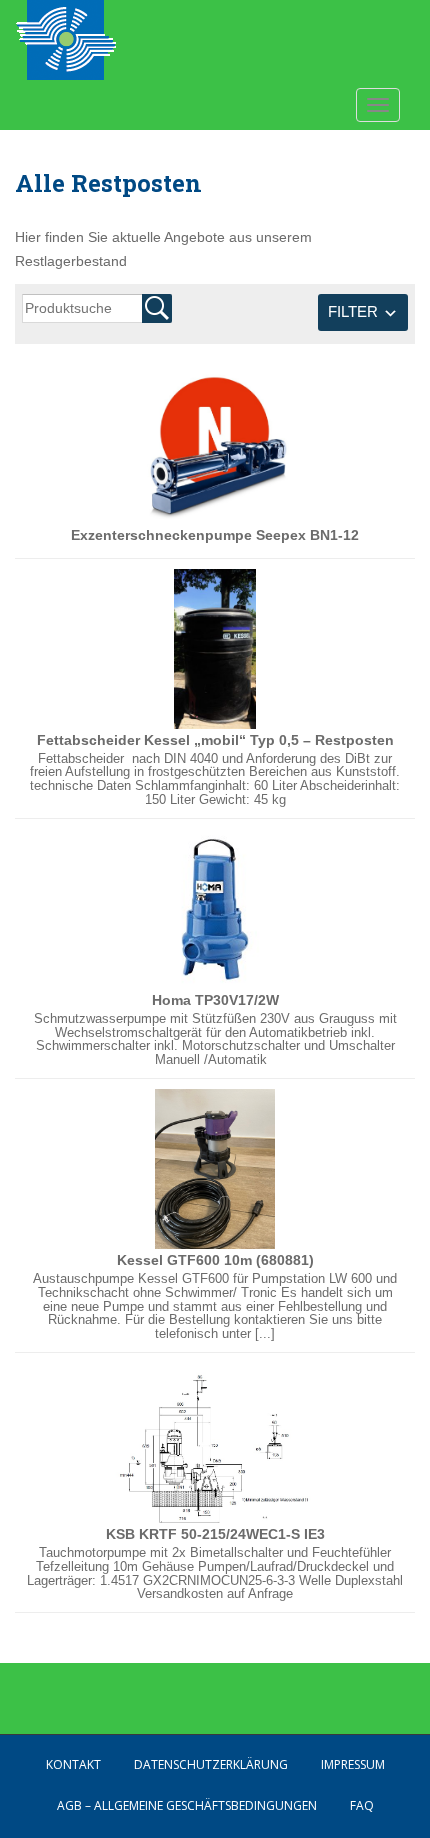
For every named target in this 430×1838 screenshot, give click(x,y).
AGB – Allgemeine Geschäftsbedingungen (187, 1805)
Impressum (353, 1764)
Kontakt (73, 1764)
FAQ (362, 1805)
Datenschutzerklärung (211, 1764)
